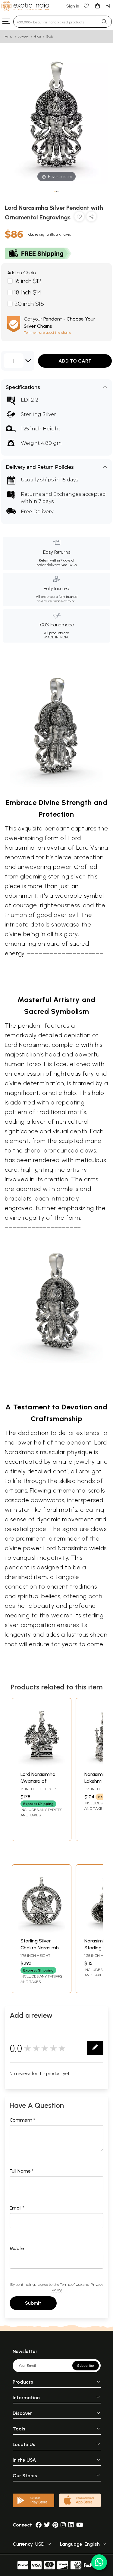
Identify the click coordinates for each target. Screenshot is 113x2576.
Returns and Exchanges (51, 494)
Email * (17, 2208)
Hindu (37, 36)
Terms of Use (71, 2284)
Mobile (17, 2248)
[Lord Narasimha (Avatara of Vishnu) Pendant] (42, 1765)
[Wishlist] (86, 6)
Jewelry (23, 36)
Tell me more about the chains (47, 333)
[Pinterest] (55, 2525)
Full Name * (22, 2171)
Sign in (73, 6)
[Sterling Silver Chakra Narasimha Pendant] (42, 1931)
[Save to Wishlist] (79, 218)
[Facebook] (39, 2525)
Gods (50, 36)
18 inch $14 (28, 292)
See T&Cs (69, 565)
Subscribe (86, 2366)
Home (9, 36)
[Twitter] (47, 2525)
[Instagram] (63, 2525)
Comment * (22, 2120)
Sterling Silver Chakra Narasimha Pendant (41, 1948)
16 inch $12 (28, 281)
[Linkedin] (71, 2525)
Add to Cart (75, 361)
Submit (33, 2303)
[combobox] (55, 22)
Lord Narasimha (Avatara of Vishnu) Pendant (38, 1781)
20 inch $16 (29, 304)
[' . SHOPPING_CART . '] (97, 6)
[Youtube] (80, 2525)
